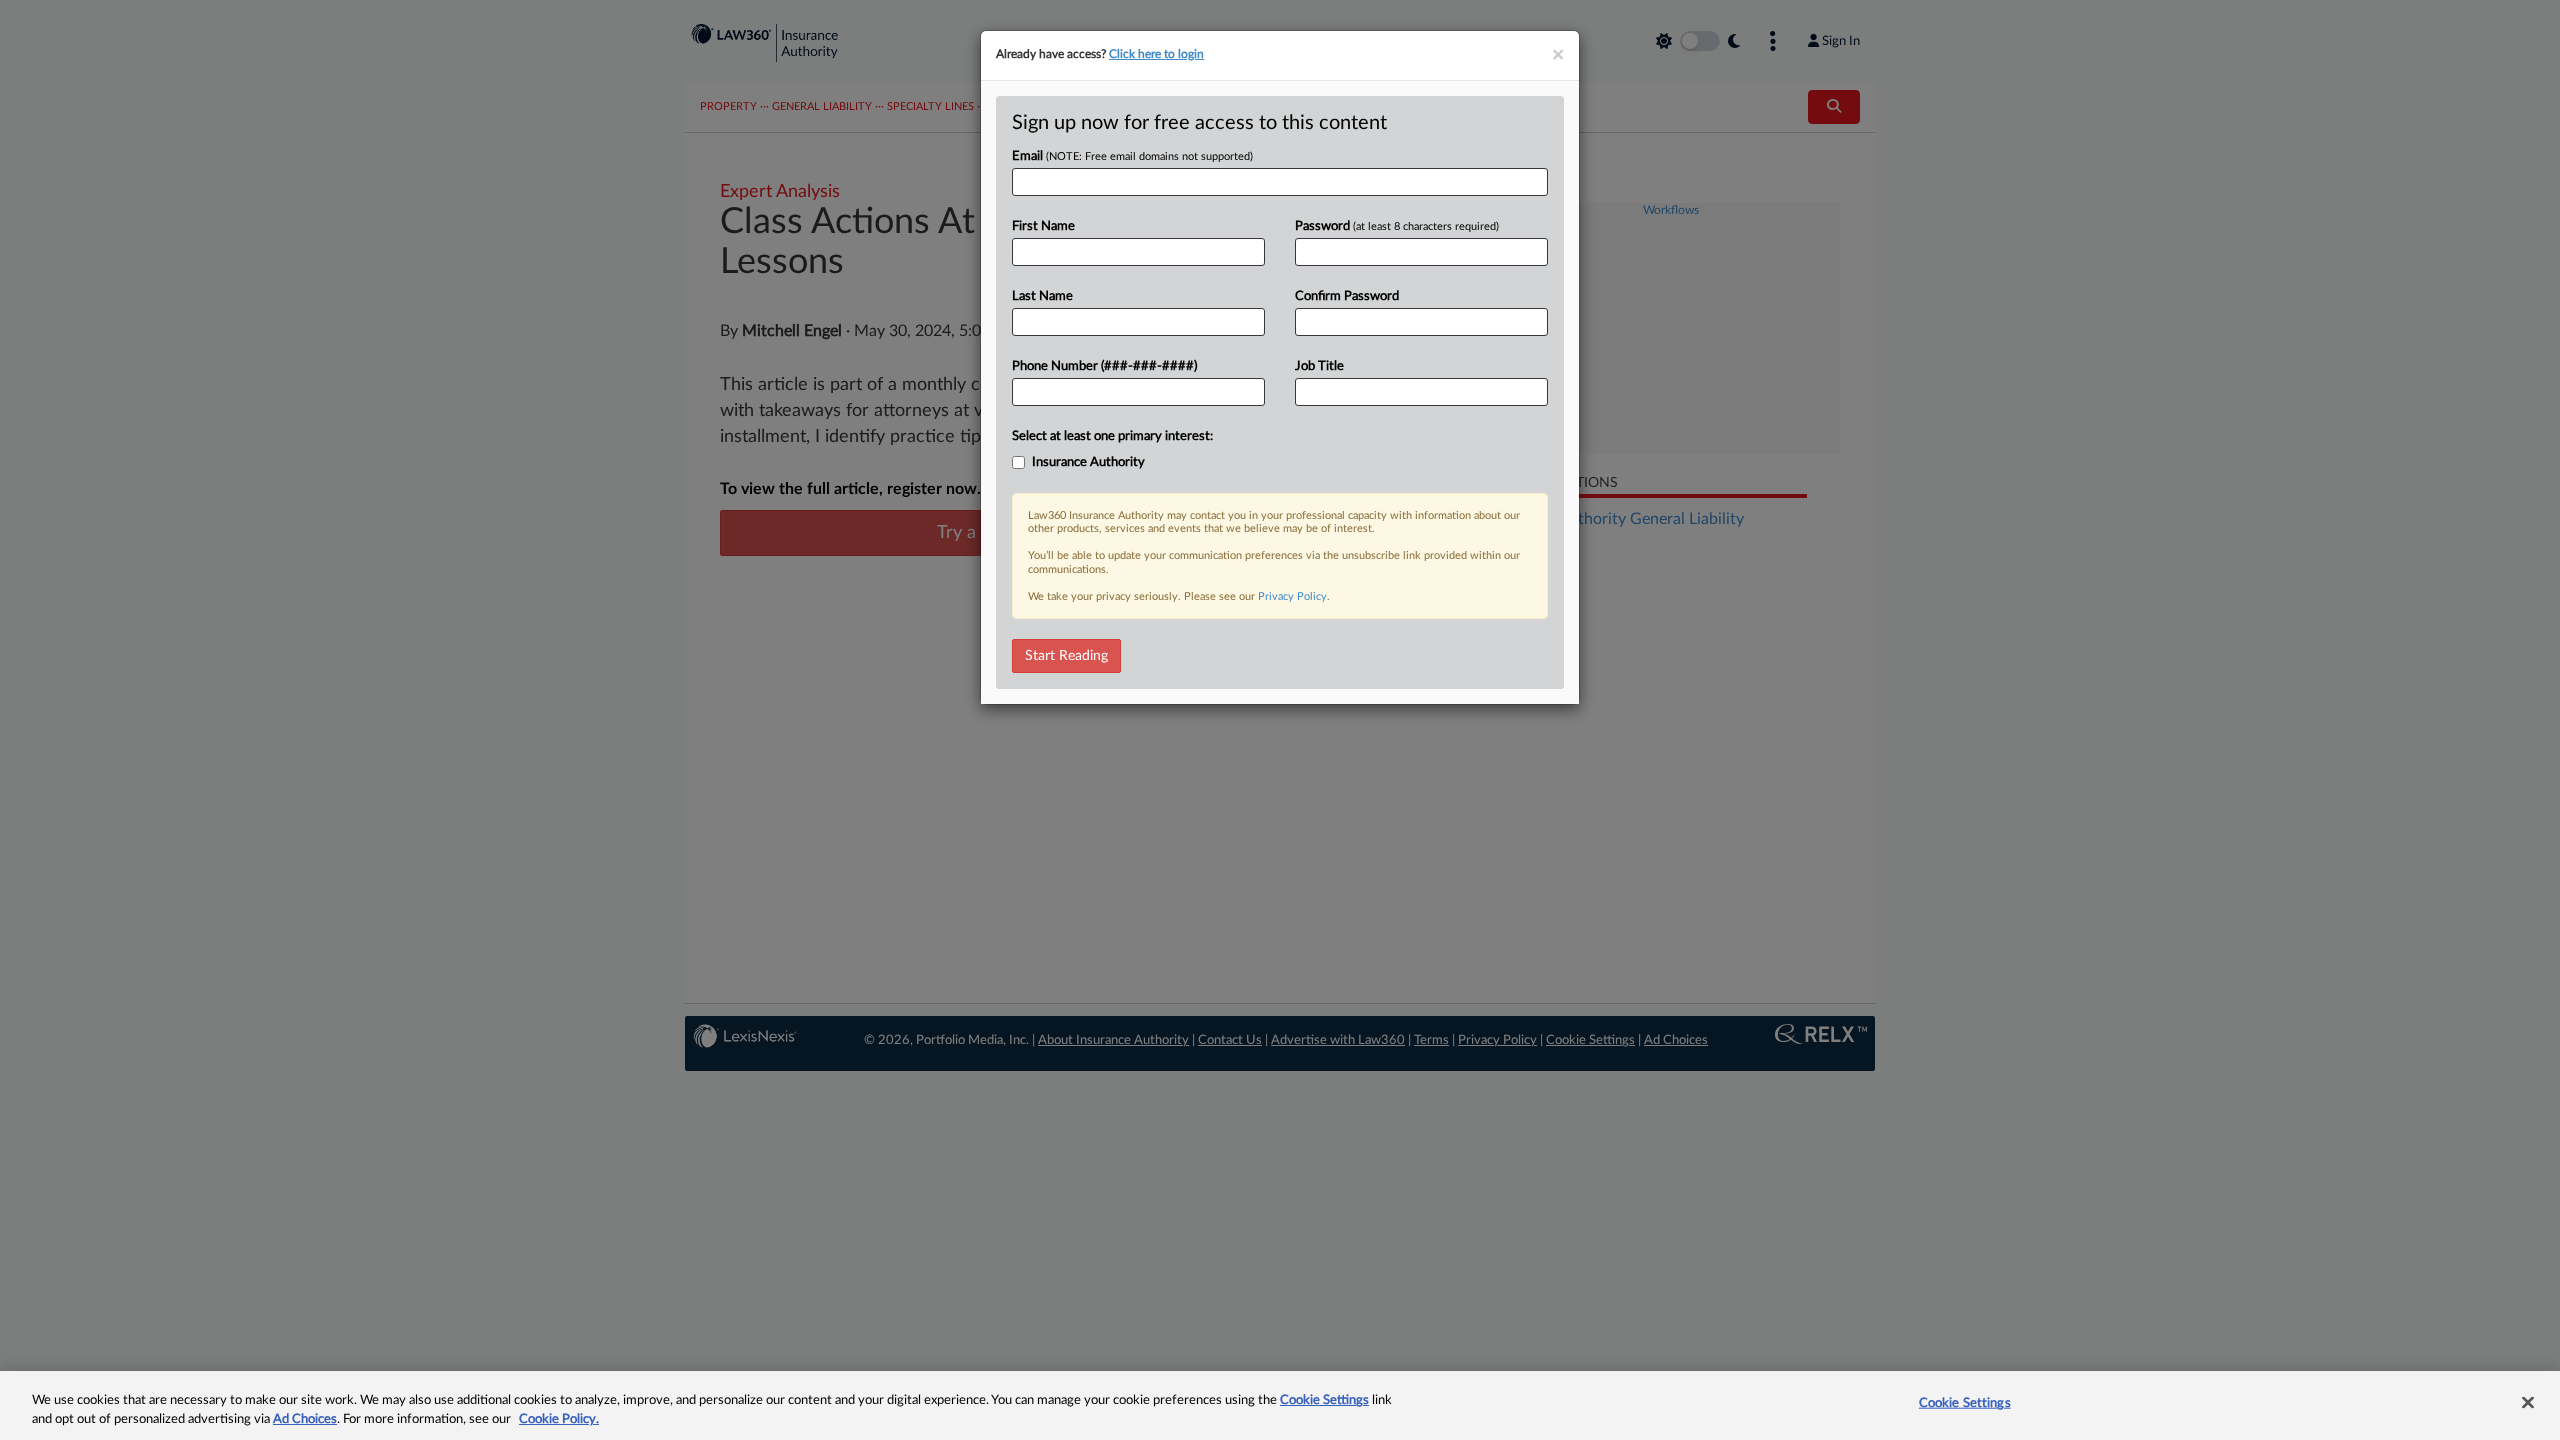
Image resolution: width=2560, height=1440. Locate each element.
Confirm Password (1347, 296)
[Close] (2528, 1403)
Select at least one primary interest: (1112, 436)
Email (1132, 156)
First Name (1043, 226)
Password (1397, 226)
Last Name (1042, 296)
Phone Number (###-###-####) (1104, 366)
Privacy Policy (1292, 596)
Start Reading (1066, 656)
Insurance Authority (1088, 462)
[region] (1280, 1405)
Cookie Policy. (559, 1419)
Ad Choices (305, 1419)
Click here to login (1156, 54)
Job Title (1319, 366)
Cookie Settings (1324, 1400)
